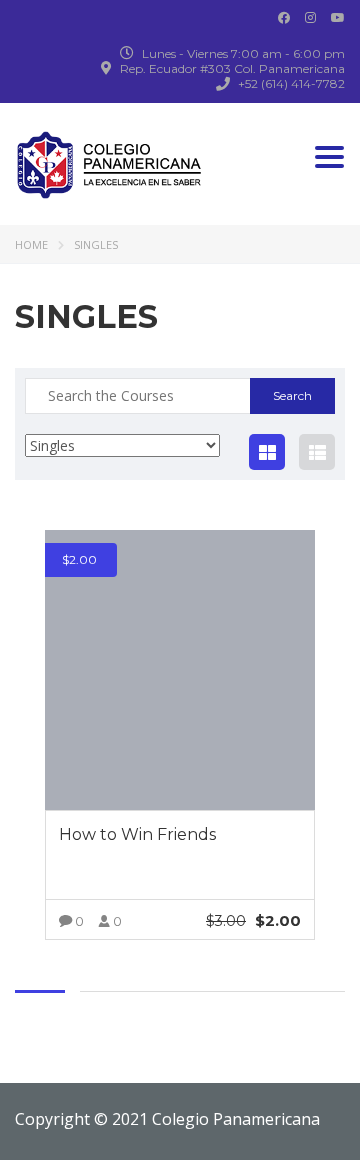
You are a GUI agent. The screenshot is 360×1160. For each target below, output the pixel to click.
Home (31, 244)
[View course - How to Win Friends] (180, 670)
